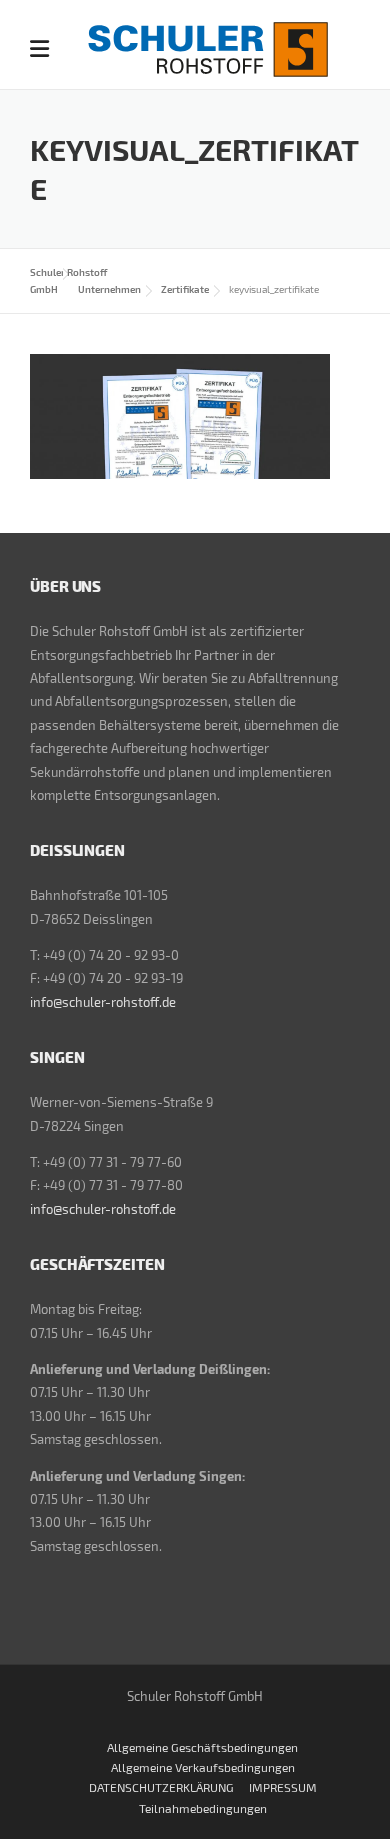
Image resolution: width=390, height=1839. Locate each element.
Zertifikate (185, 289)
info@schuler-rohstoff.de (103, 1002)
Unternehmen (109, 289)
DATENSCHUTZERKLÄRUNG (161, 1787)
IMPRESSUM (283, 1787)
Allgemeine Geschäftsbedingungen (202, 1747)
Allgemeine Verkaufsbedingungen (203, 1767)
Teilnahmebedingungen (203, 1808)
